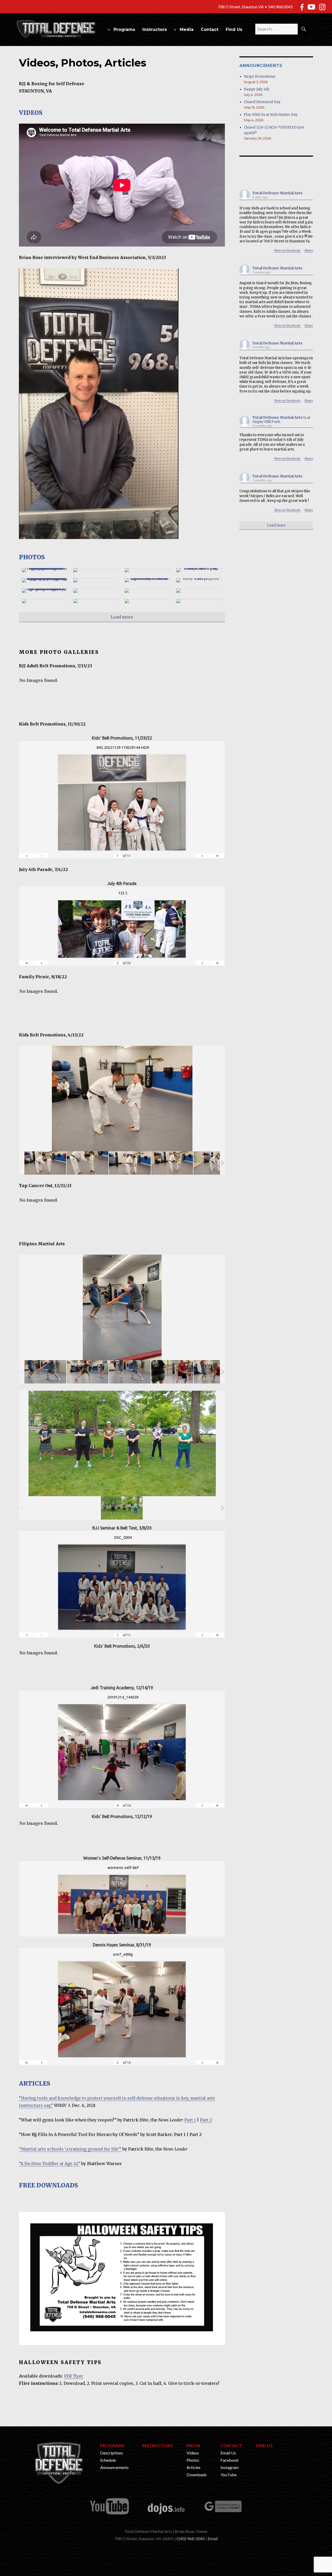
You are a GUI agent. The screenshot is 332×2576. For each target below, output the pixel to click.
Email (213, 2538)
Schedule (108, 2460)
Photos (193, 2460)
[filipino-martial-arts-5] (214, 1372)
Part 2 (206, 2120)
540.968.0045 (280, 7)
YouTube (229, 2475)
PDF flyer (74, 2376)
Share (309, 250)
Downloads (197, 2475)
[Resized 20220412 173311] (88, 1163)
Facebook (230, 2460)
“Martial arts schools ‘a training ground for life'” (70, 2149)
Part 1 (190, 2120)
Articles (193, 2467)
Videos (193, 2453)
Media (187, 29)
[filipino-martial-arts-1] (45, 1372)
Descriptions (112, 2453)
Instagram (230, 2467)
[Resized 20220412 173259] (45, 1163)
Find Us (234, 29)
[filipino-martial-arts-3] (130, 1372)
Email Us (228, 2453)
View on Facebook (288, 250)
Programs (124, 29)
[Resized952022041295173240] (172, 1163)
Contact (210, 29)
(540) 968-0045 (191, 2538)
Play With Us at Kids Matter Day (271, 115)
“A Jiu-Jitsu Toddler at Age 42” (50, 2164)
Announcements (114, 2467)
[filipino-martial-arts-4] (172, 1372)
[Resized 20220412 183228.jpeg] (130, 1163)
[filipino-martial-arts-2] (88, 1372)
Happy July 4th (257, 89)
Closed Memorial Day (262, 102)
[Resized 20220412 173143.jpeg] (214, 1163)
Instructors (155, 29)
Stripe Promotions (260, 76)
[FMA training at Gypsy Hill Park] (122, 1508)
